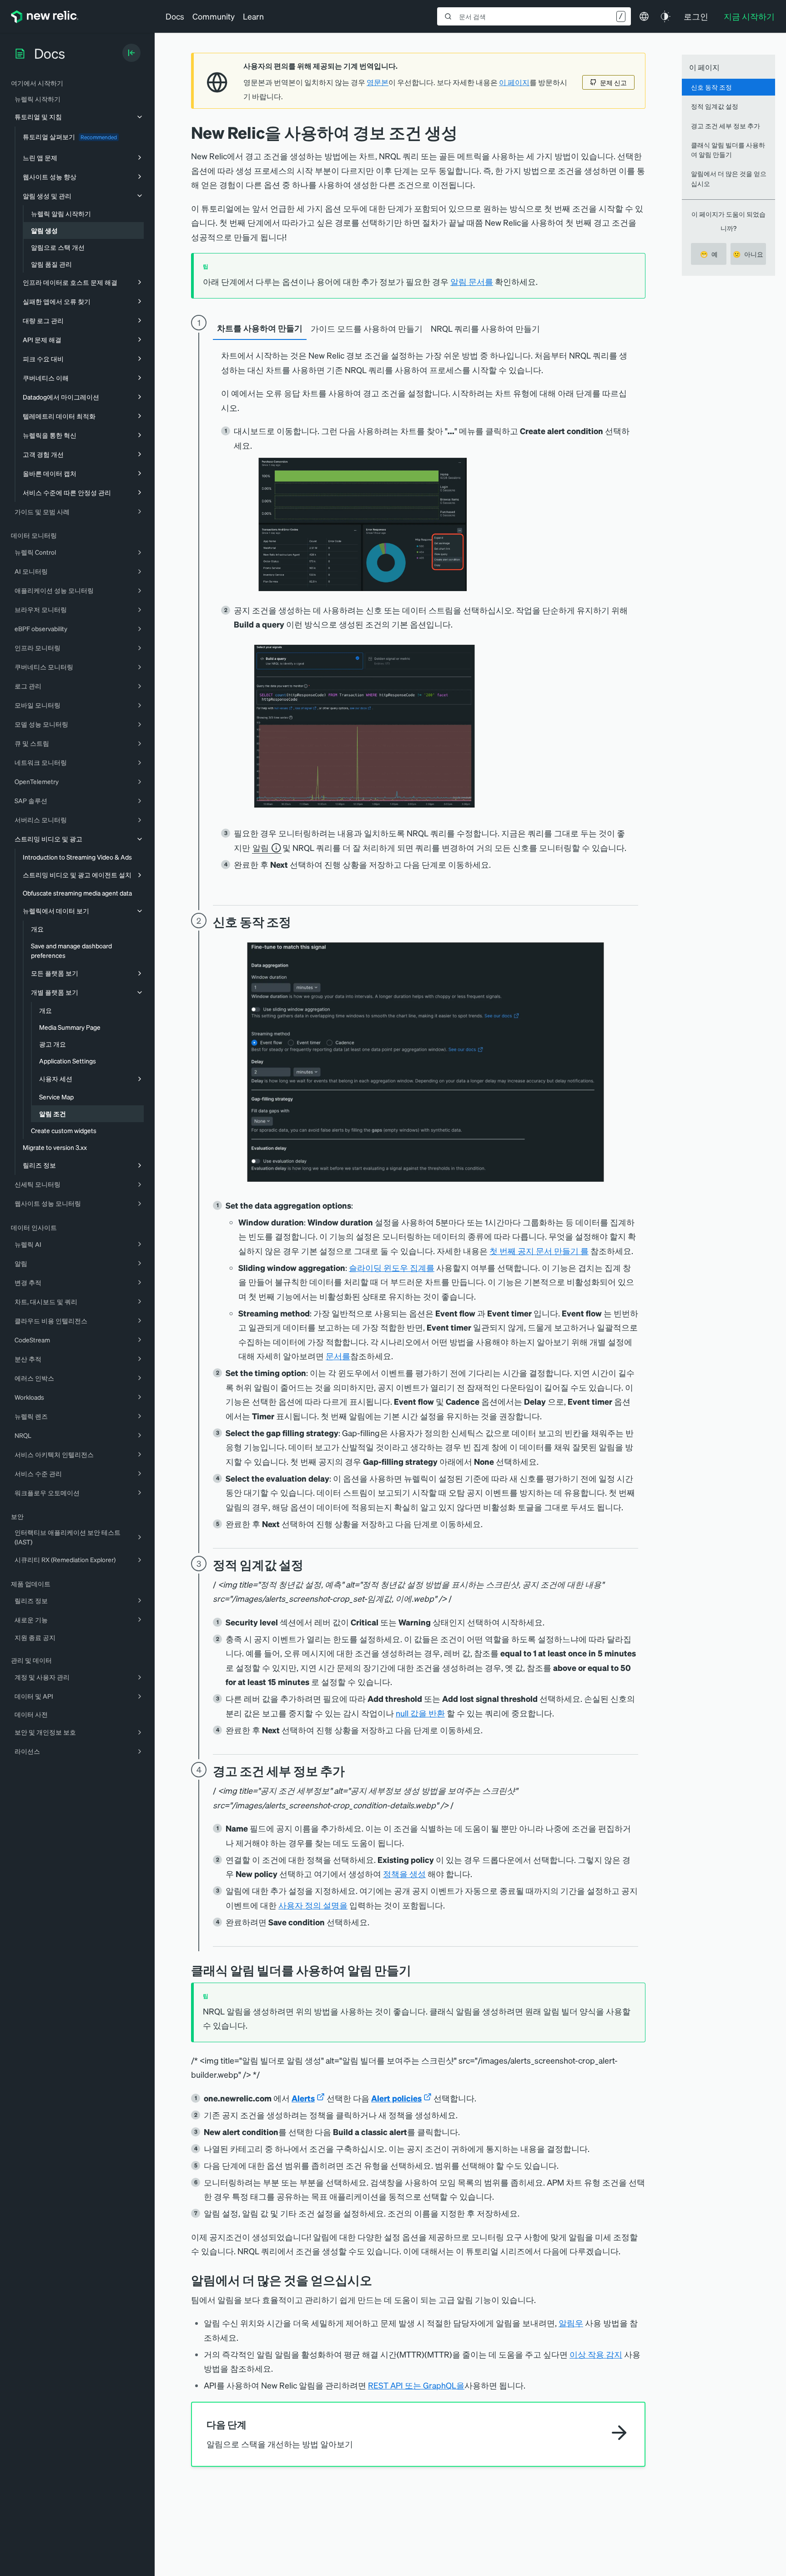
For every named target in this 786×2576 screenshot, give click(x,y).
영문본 (378, 82)
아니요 (748, 254)
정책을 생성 (404, 1874)
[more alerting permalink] (379, 2280)
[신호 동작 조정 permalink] (296, 922)
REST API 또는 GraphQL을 (416, 2385)
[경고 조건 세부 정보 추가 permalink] (349, 1771)
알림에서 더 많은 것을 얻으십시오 (729, 178)
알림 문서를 (472, 281)
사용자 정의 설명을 (313, 1905)
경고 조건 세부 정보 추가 (726, 126)
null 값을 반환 (420, 1713)
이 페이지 (514, 82)
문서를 (338, 1356)
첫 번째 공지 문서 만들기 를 (539, 1251)
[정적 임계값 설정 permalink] (308, 1565)
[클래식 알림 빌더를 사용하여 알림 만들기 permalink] (416, 1970)
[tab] (260, 329)
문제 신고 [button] (613, 82)
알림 (261, 848)
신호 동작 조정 (711, 87)
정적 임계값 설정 (715, 106)
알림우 (571, 2323)
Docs (175, 16)
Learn (253, 16)
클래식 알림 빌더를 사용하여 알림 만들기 (728, 149)
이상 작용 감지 (596, 2354)
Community (214, 16)
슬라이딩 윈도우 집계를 (392, 1268)
